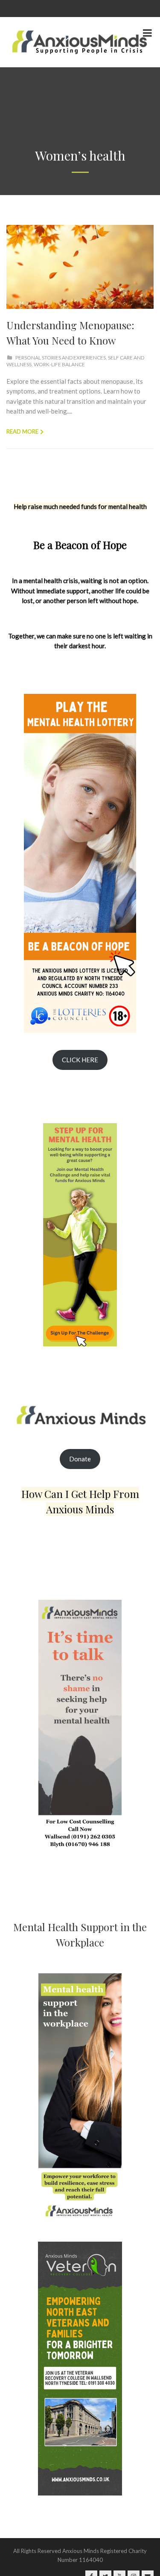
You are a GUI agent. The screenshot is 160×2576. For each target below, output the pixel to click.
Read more (22, 431)
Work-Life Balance (59, 364)
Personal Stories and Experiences (61, 358)
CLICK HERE (80, 1060)
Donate (80, 1459)
